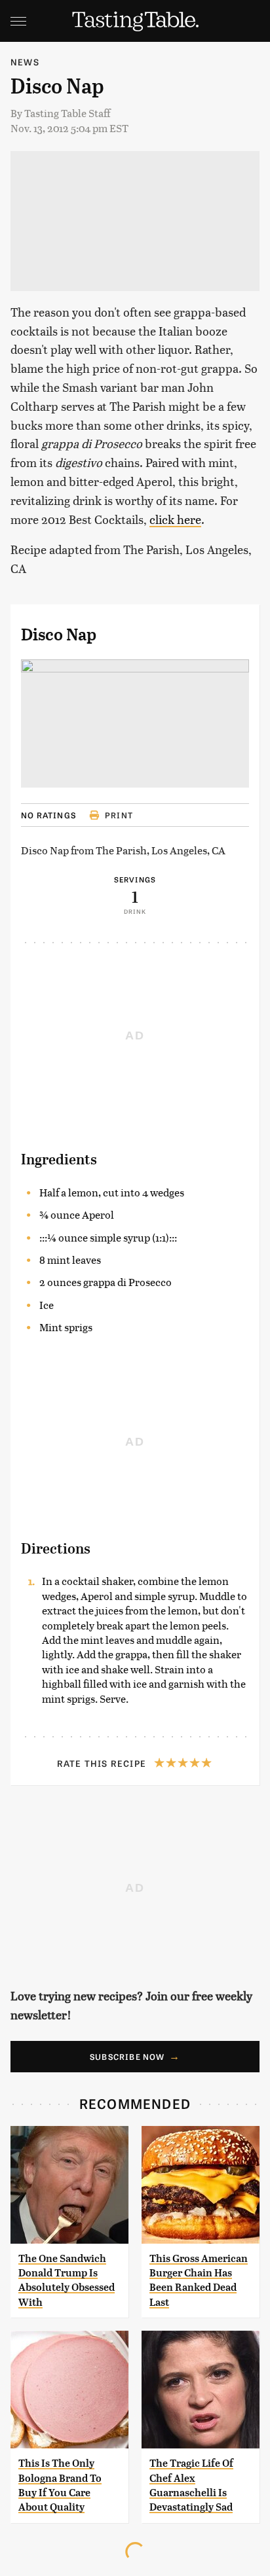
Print (119, 815)
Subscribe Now (127, 2057)
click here (175, 519)
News (25, 62)
